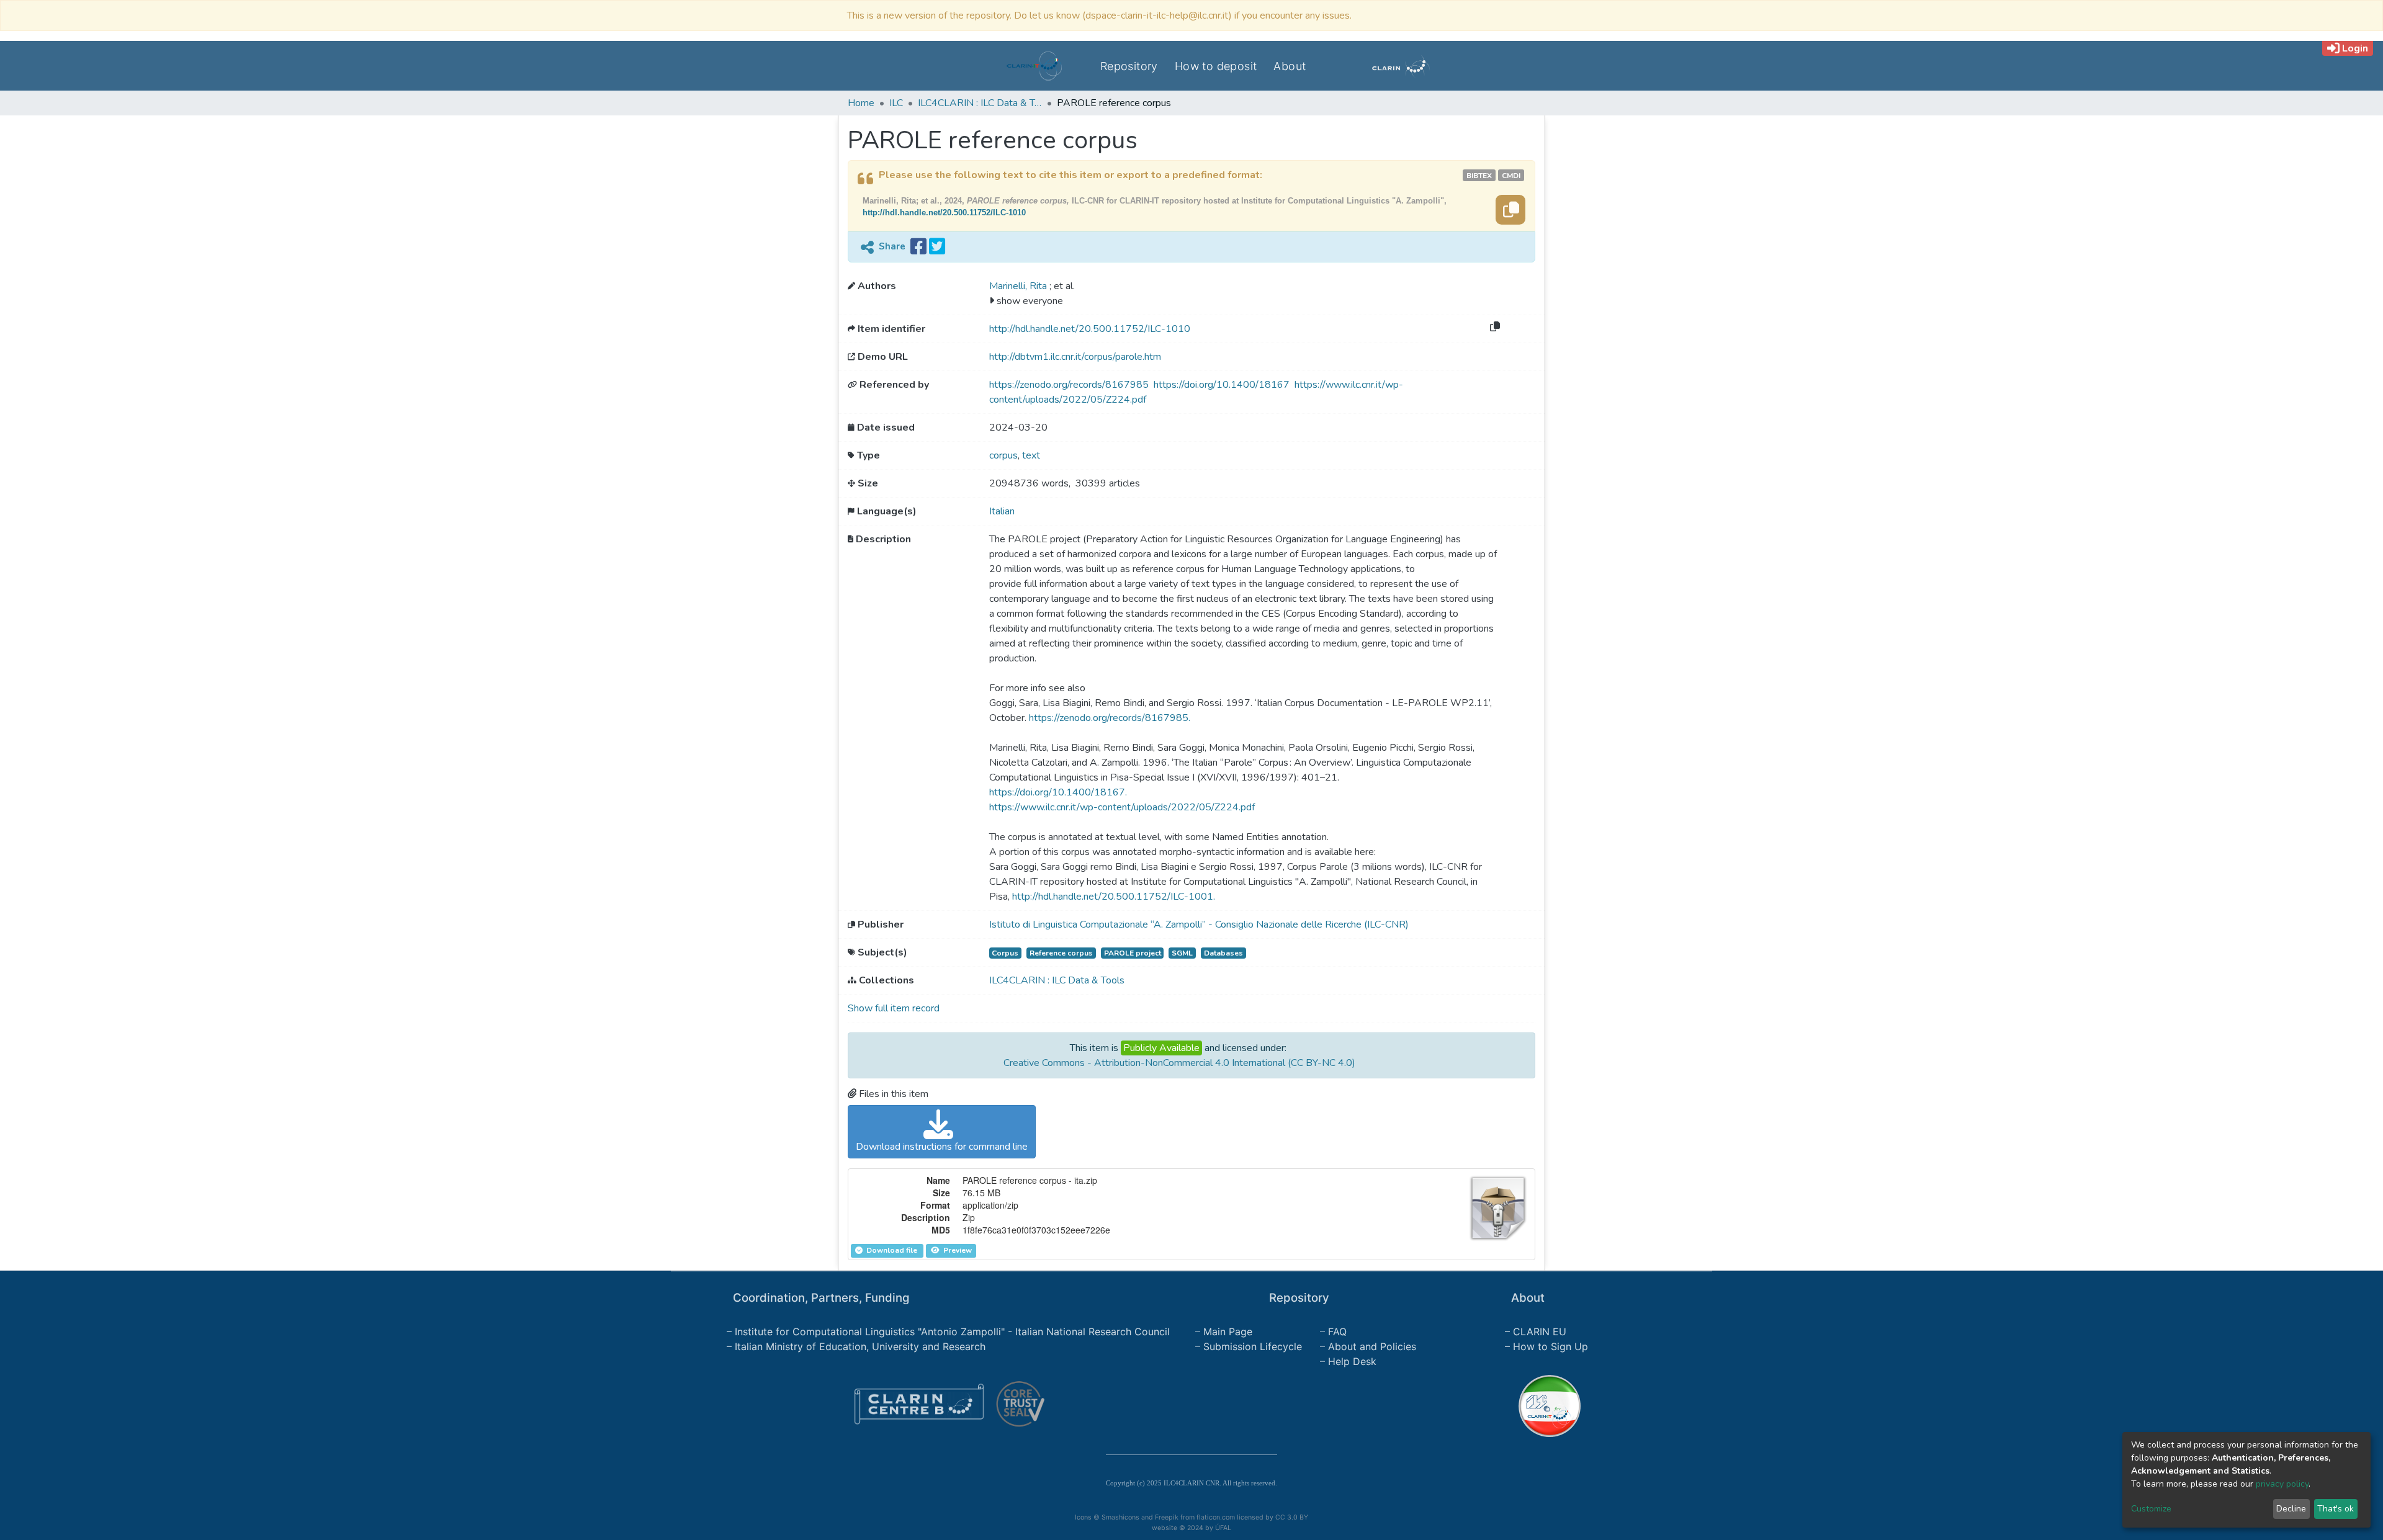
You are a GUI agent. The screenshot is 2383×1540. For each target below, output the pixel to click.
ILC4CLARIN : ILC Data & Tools (980, 103)
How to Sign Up (1551, 1346)
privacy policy (2282, 1484)
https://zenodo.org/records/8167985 (1070, 385)
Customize (2151, 1509)
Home (861, 103)
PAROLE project (1133, 953)
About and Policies (1372, 1346)
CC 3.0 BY (1292, 1517)
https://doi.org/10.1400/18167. (1058, 792)
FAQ (1337, 1332)
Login (2355, 48)
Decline (2291, 1509)
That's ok (2336, 1509)
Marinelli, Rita (1019, 286)
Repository (1129, 66)
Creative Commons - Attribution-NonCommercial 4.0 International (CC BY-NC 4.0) (1179, 1063)
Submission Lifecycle (1253, 1346)
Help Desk (1352, 1361)
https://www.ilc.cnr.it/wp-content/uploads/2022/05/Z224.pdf (1122, 807)
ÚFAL (1223, 1528)
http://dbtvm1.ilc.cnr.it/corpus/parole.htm (1075, 357)
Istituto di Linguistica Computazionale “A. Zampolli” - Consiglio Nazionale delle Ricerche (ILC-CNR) (1199, 924)
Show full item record (894, 1008)
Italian (1002, 511)
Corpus (1005, 953)
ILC (896, 103)
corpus (1003, 455)
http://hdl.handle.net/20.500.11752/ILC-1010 (944, 213)
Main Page (1228, 1332)
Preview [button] (957, 1250)
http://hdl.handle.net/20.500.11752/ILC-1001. (1114, 897)
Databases (1223, 953)
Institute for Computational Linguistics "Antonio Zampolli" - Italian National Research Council (952, 1332)
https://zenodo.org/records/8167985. (1110, 718)
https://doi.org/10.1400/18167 (1223, 385)
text (1031, 455)
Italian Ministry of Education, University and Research (860, 1346)
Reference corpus (1061, 953)
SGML (1182, 953)
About (1290, 66)
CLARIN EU (1540, 1332)
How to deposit (1216, 66)
